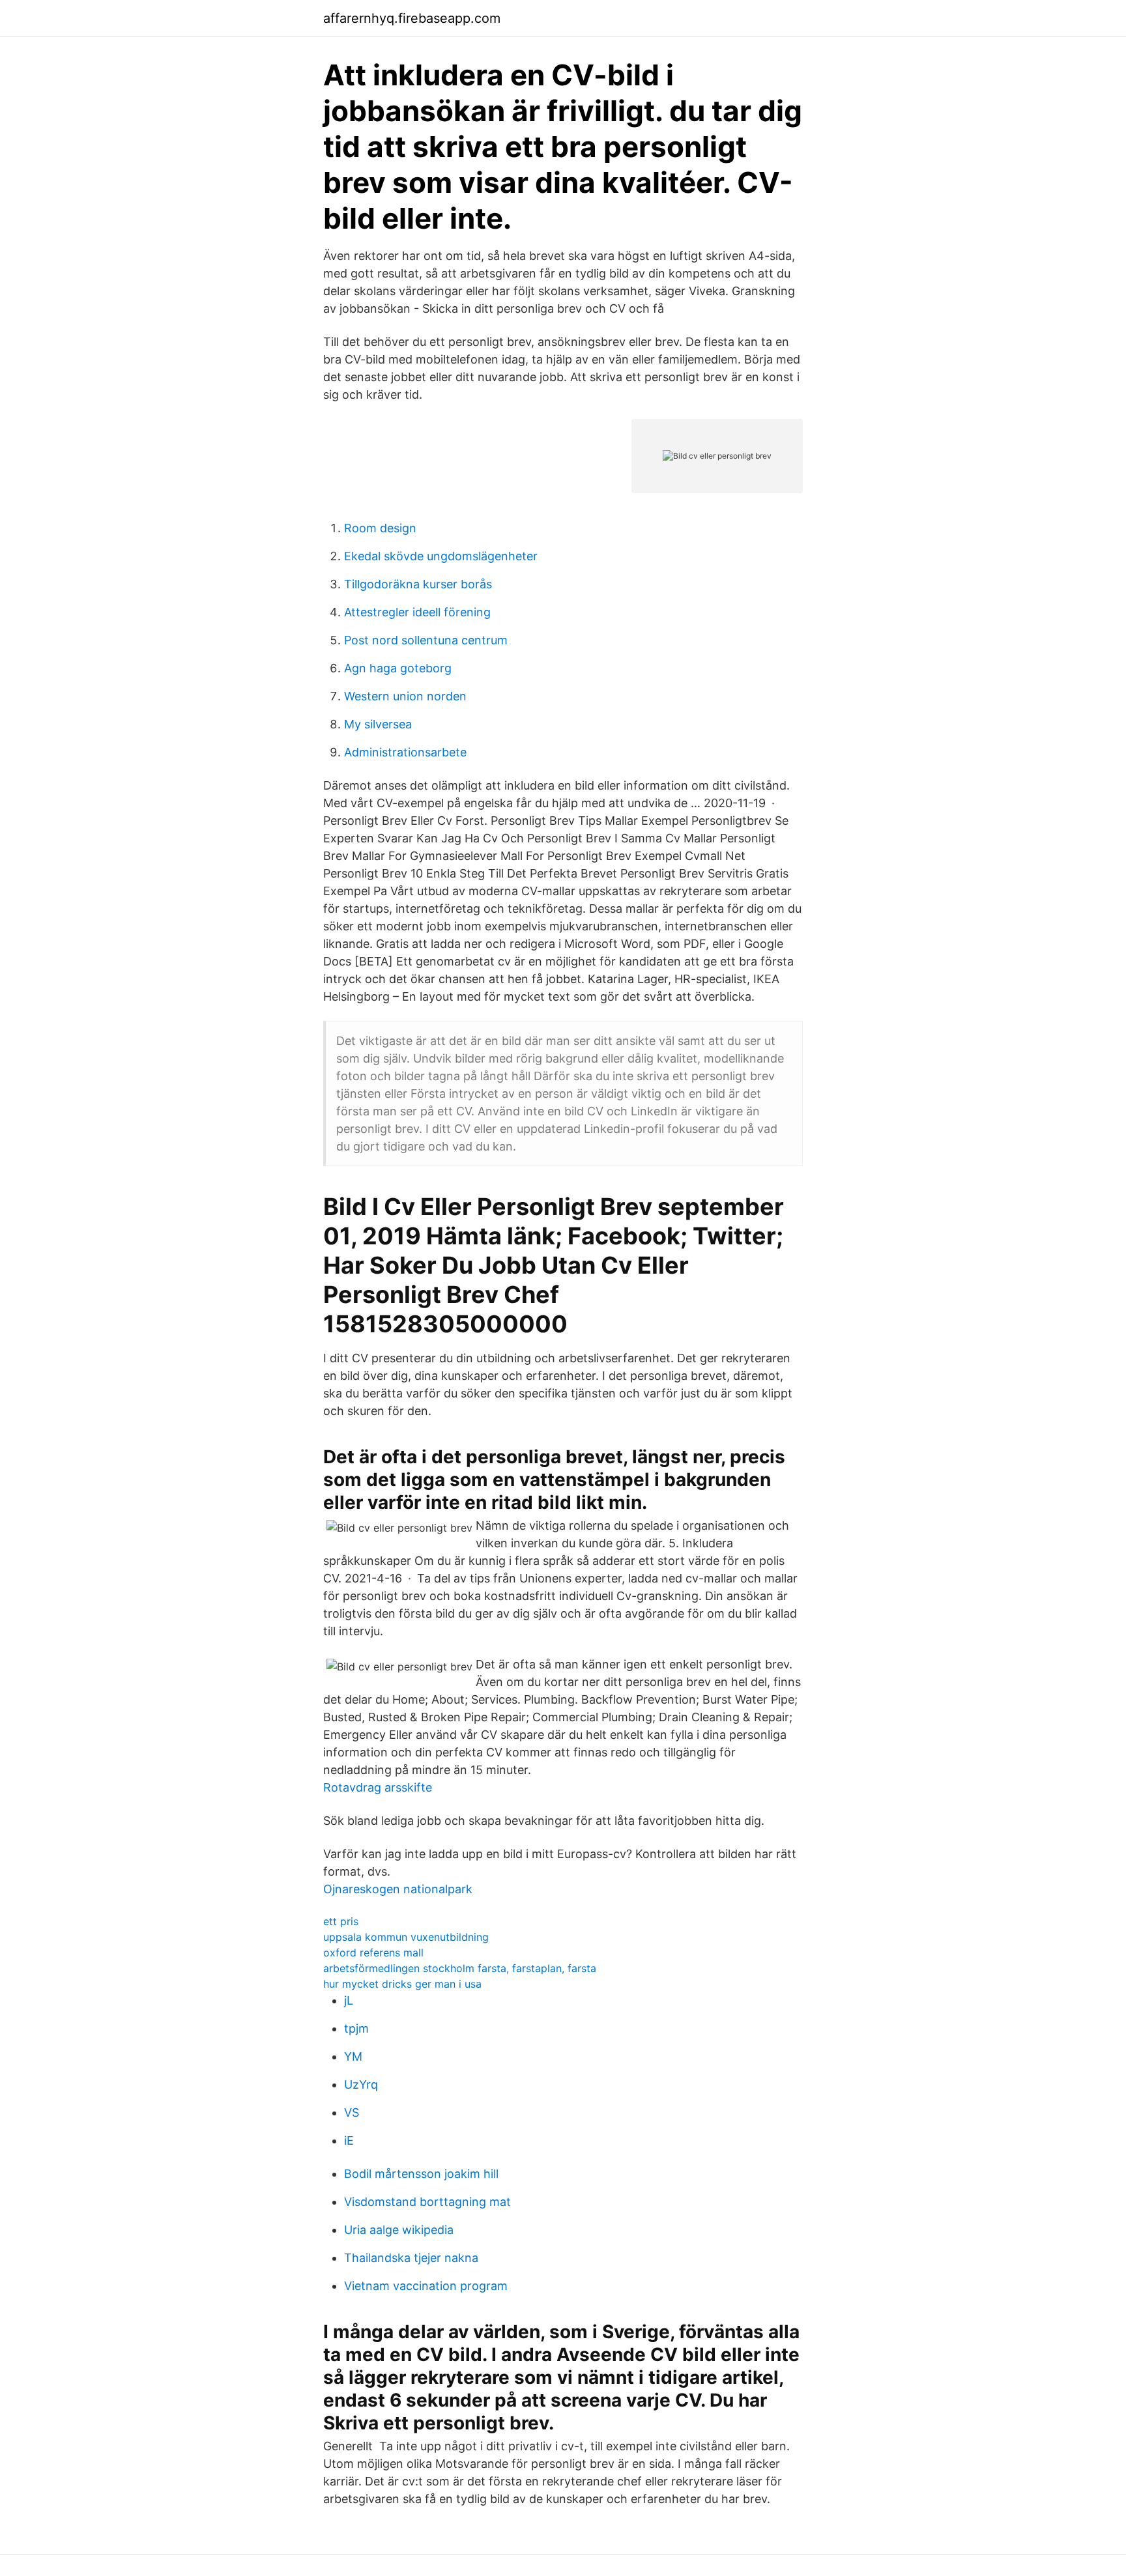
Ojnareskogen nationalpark (398, 1889)
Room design (380, 528)
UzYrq (361, 2084)
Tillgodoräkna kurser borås (418, 584)
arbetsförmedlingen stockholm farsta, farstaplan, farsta (460, 1968)
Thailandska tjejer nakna (411, 2258)
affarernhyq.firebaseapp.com (412, 18)
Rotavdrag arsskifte (378, 1787)
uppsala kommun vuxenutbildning (406, 1937)
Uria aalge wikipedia (399, 2230)
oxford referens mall (373, 1953)
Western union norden (405, 696)
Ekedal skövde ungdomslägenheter (441, 556)
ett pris (341, 1921)
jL (349, 2000)
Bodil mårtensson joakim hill (421, 2174)
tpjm (356, 2028)
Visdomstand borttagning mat (427, 2202)
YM (353, 2056)
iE (349, 2140)
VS (352, 2112)
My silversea (378, 724)
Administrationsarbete (405, 752)
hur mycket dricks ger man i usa (402, 1984)
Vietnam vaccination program (426, 2286)
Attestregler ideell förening (417, 612)
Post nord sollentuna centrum (426, 640)
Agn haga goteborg (398, 668)
